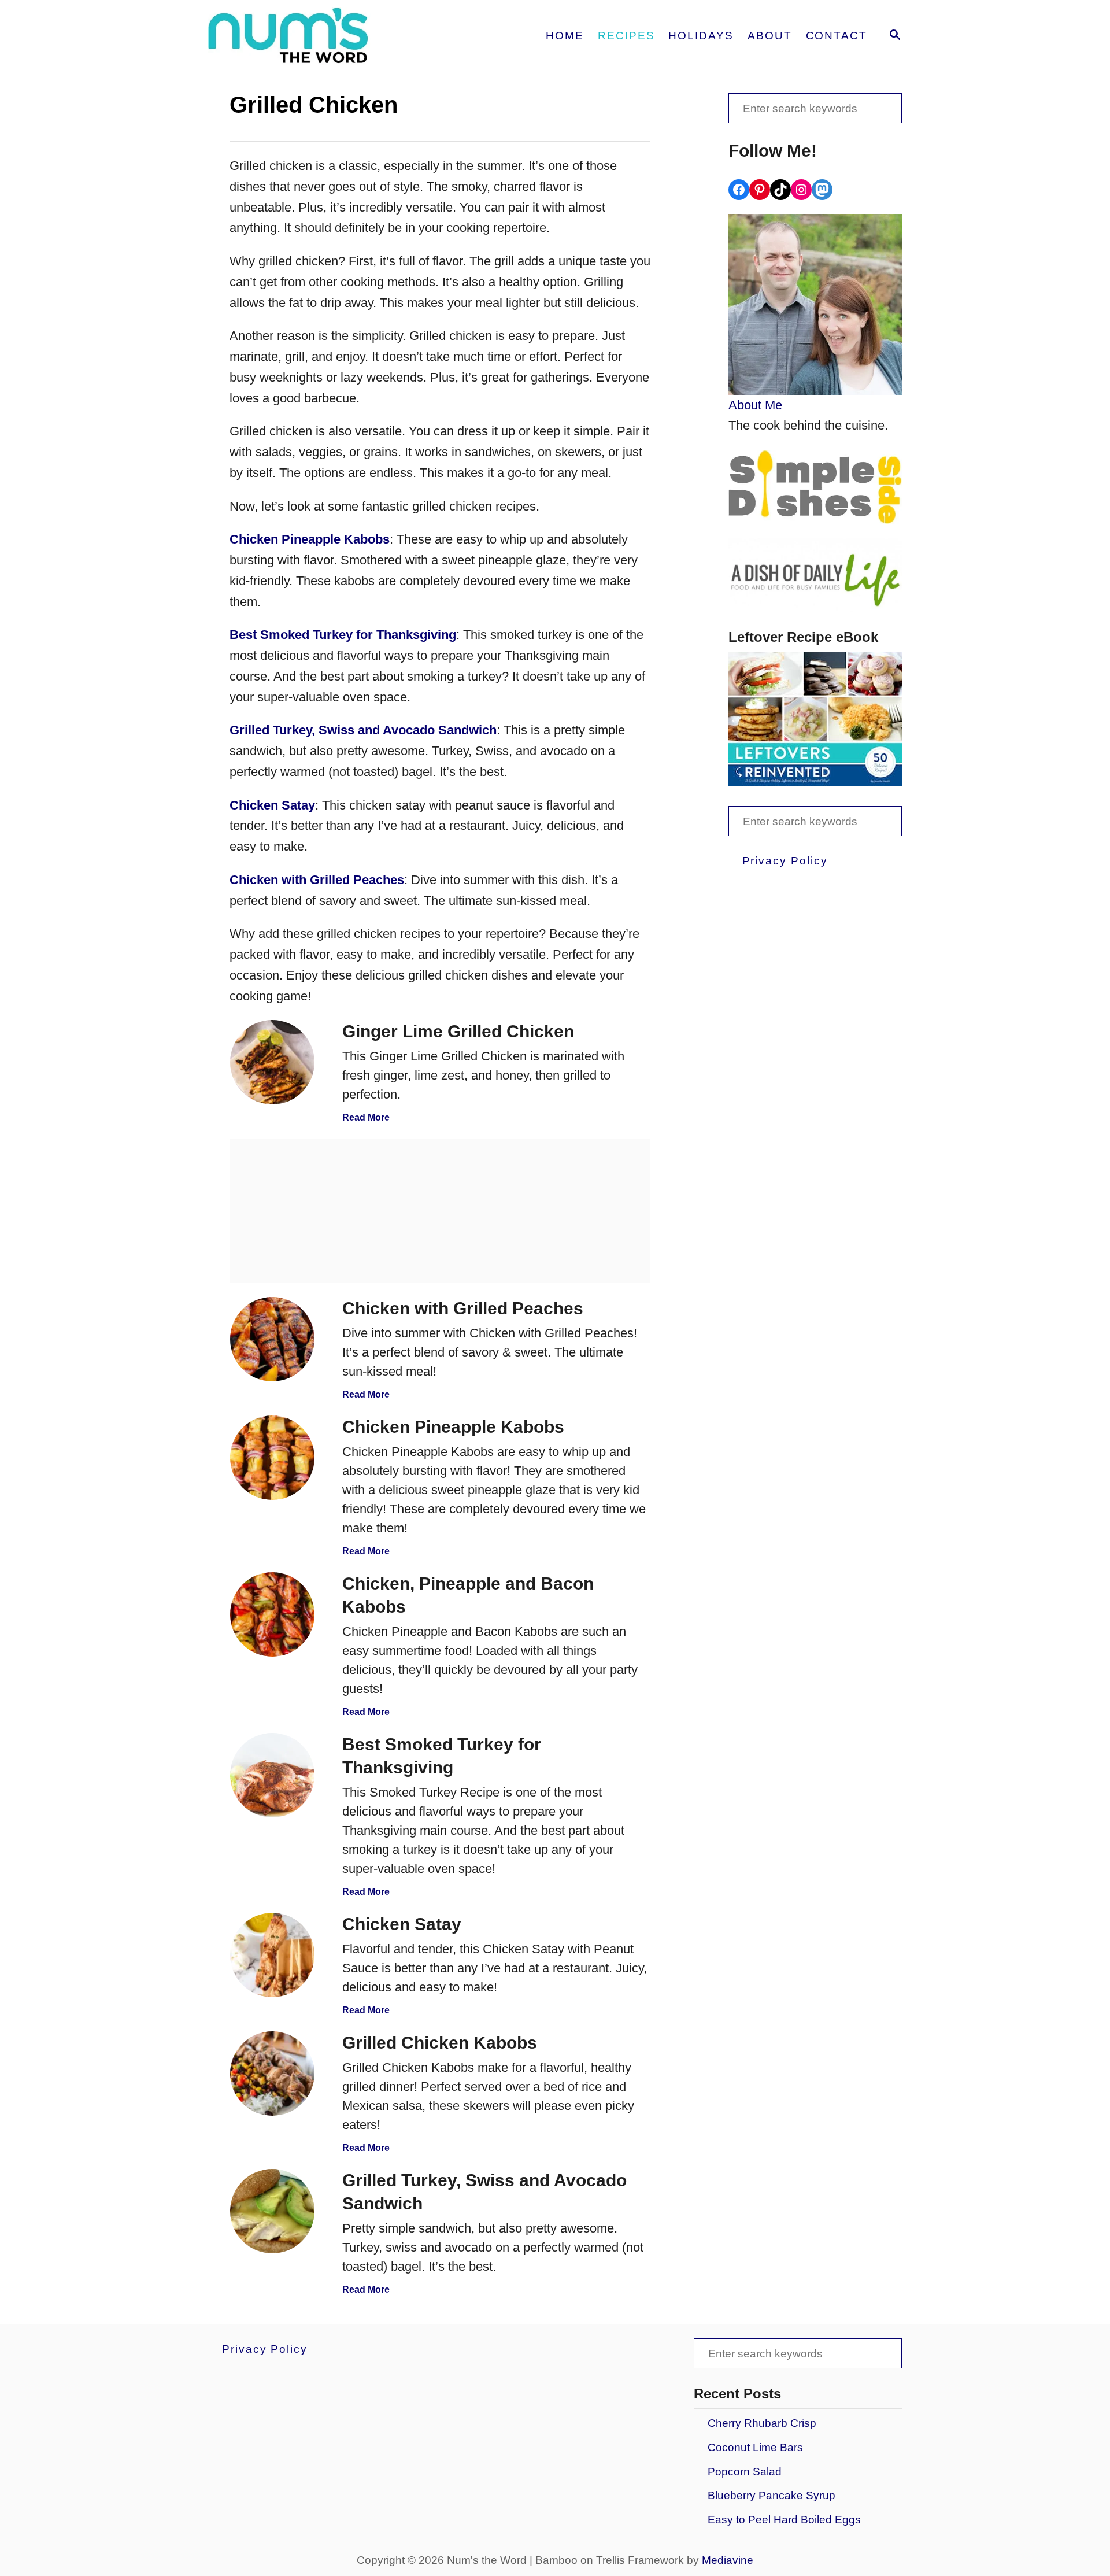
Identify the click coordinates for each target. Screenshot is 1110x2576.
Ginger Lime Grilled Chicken (458, 1031)
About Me (755, 405)
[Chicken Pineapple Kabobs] (272, 1458)
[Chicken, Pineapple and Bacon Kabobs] (272, 1614)
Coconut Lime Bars (755, 2447)
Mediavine (728, 2560)
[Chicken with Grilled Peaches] (272, 1339)
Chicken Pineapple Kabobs (453, 1427)
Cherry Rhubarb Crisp (762, 2423)
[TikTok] (780, 190)
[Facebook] (739, 190)
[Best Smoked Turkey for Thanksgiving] (272, 1775)
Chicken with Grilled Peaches (463, 1308)
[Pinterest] (760, 190)
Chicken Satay (402, 1924)
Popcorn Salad (745, 2472)
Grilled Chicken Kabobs (440, 2043)
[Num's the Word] (334, 36)
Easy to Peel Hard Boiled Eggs (784, 2520)
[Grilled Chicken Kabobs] (272, 2074)
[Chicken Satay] (272, 1955)
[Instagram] (801, 190)
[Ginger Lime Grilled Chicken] (272, 1062)
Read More (366, 1117)
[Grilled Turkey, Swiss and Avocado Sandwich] (272, 2211)
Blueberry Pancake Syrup (772, 2495)
